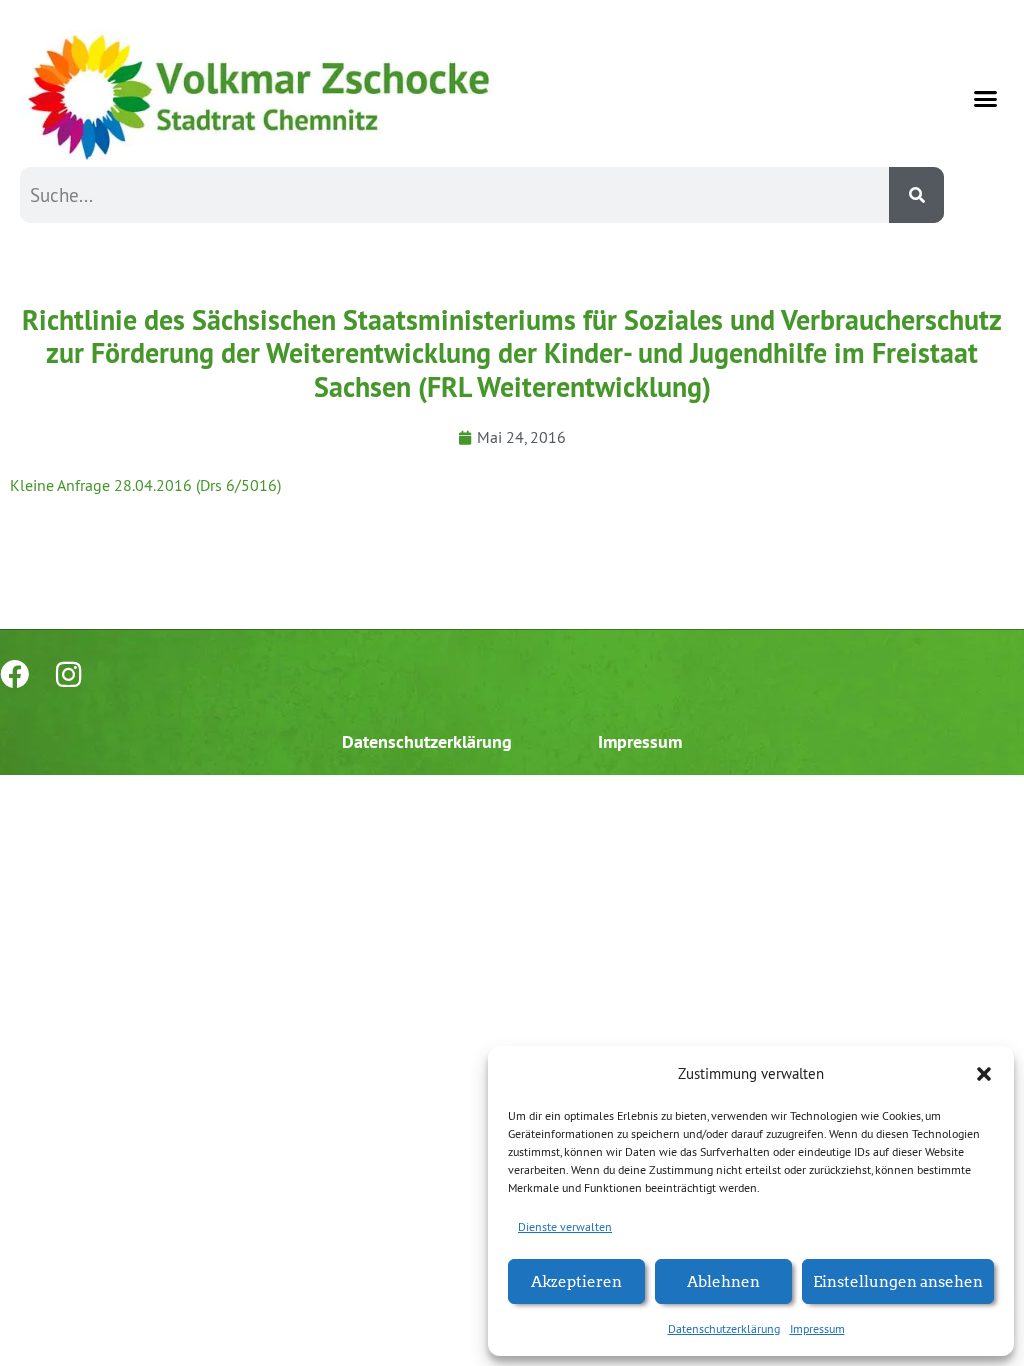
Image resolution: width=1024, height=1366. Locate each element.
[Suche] (916, 195)
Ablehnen (723, 1280)
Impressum (817, 1328)
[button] (984, 1074)
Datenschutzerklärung (724, 1328)
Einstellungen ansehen (898, 1280)
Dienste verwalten (565, 1226)
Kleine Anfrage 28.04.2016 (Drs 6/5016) (145, 485)
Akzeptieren (576, 1280)
